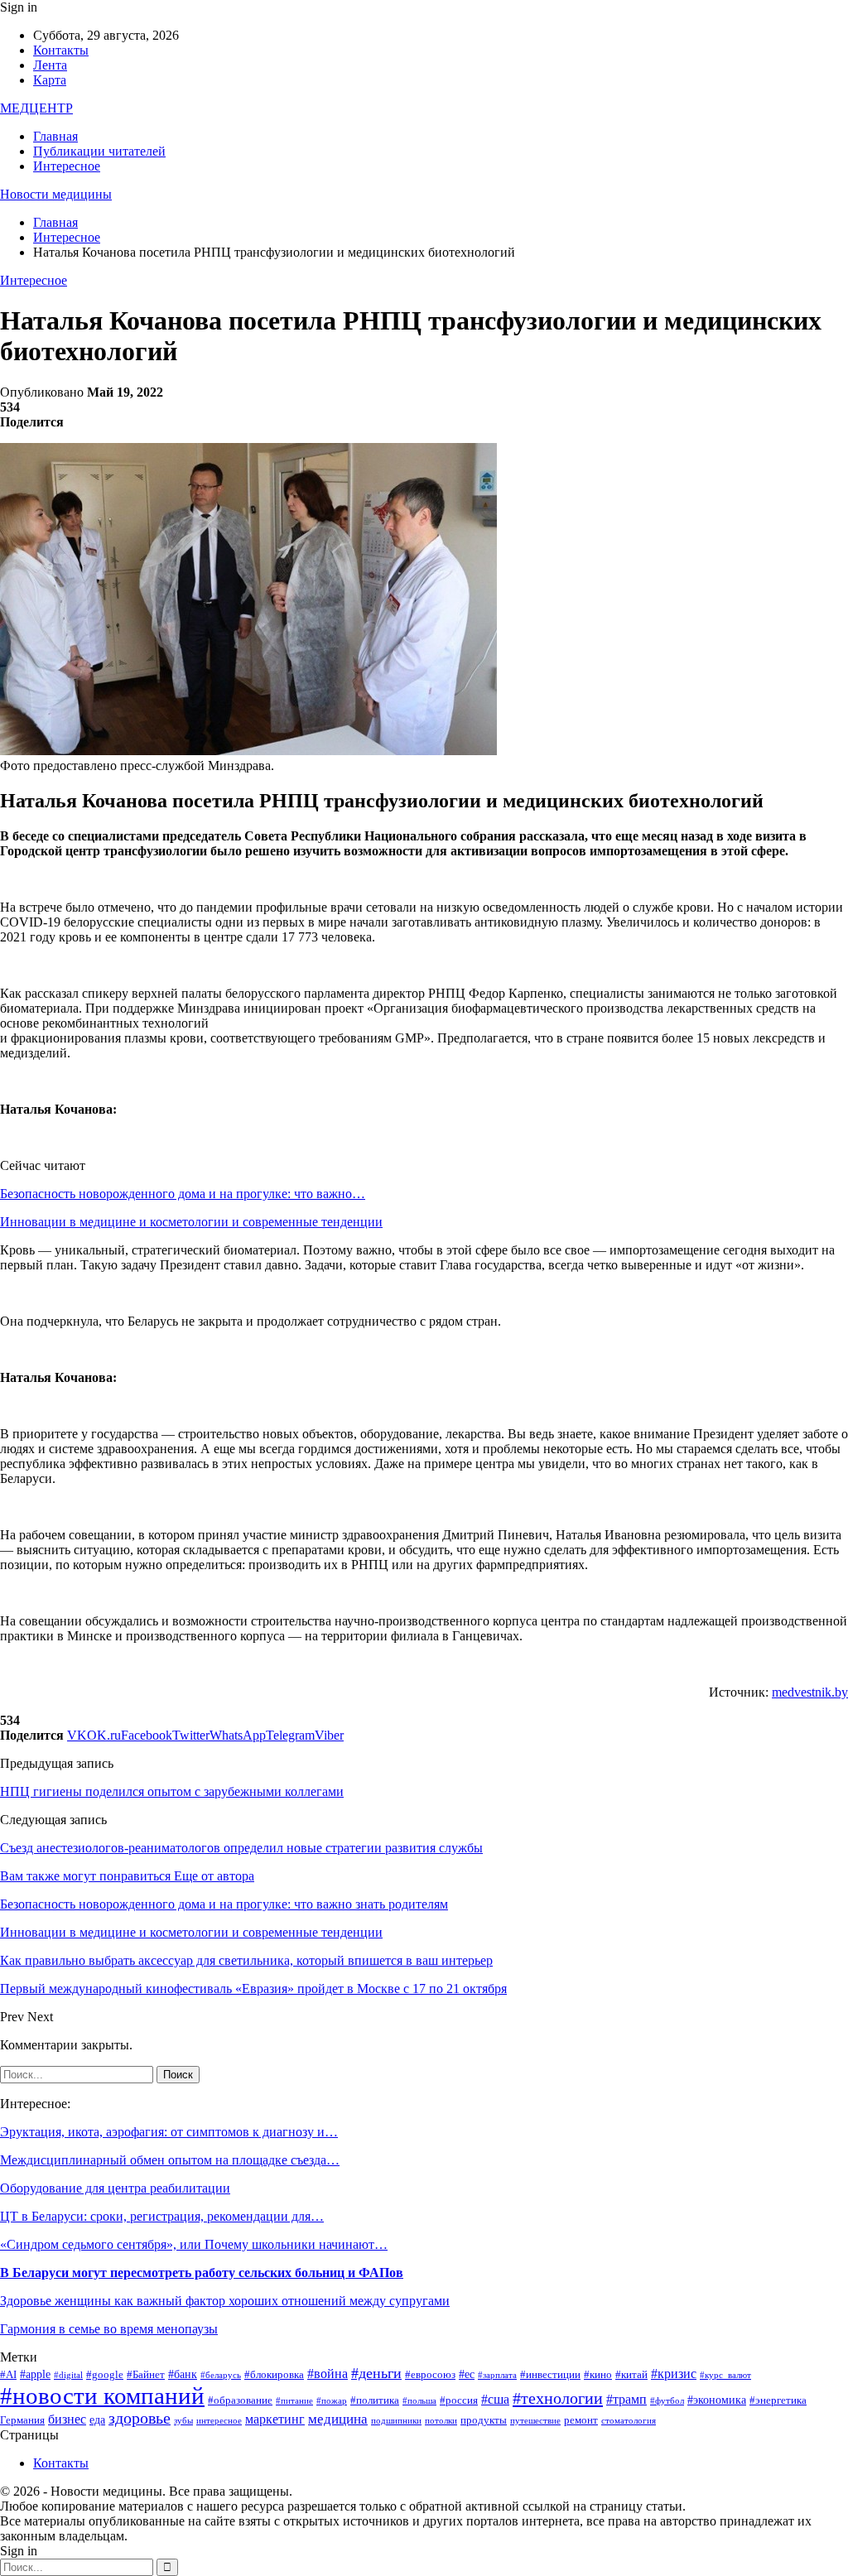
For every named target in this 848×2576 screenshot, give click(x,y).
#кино (598, 2375)
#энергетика (778, 2400)
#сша (495, 2399)
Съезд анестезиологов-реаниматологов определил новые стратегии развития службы (241, 1848)
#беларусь (221, 2375)
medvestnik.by (810, 1692)
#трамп (626, 2399)
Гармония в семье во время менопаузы (109, 2329)
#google (105, 2375)
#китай (631, 2375)
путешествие (535, 2421)
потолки (441, 2421)
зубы (183, 2421)
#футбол (667, 2401)
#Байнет (146, 2375)
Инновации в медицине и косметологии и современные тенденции (191, 1222)
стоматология (629, 2421)
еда (97, 2420)
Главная (55, 136)
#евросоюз (430, 2375)
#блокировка (274, 2375)
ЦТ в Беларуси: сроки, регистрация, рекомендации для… (162, 2216)
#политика (375, 2400)
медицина (338, 2419)
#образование (240, 2400)
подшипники (396, 2421)
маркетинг (275, 2419)
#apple (35, 2374)
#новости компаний (102, 2395)
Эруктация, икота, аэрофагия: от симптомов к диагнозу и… (169, 2132)
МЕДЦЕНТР (36, 108)
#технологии (558, 2398)
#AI (8, 2375)
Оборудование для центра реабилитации (115, 2188)
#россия (459, 2400)
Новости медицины (56, 194)
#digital (68, 2375)
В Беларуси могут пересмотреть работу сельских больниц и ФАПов (202, 2273)
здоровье (140, 2418)
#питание (294, 2401)
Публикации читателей (99, 151)
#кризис (674, 2374)
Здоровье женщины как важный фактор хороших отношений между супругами (225, 2301)
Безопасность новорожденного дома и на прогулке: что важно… (183, 1194)
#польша (419, 2401)
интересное (219, 2421)
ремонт (581, 2420)
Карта (50, 80)
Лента (50, 65)
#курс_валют (725, 2375)
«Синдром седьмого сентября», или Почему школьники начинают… (194, 2244)
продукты (484, 2420)
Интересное (67, 166)
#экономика (717, 2400)
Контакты (61, 50)
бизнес (67, 2419)
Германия (22, 2420)
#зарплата (497, 2375)
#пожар (332, 2401)
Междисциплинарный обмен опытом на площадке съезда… (170, 2160)
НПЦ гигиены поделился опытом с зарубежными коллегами (172, 1791)
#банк (183, 2374)
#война (328, 2374)
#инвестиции (550, 2375)
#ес (467, 2374)
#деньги (376, 2373)
